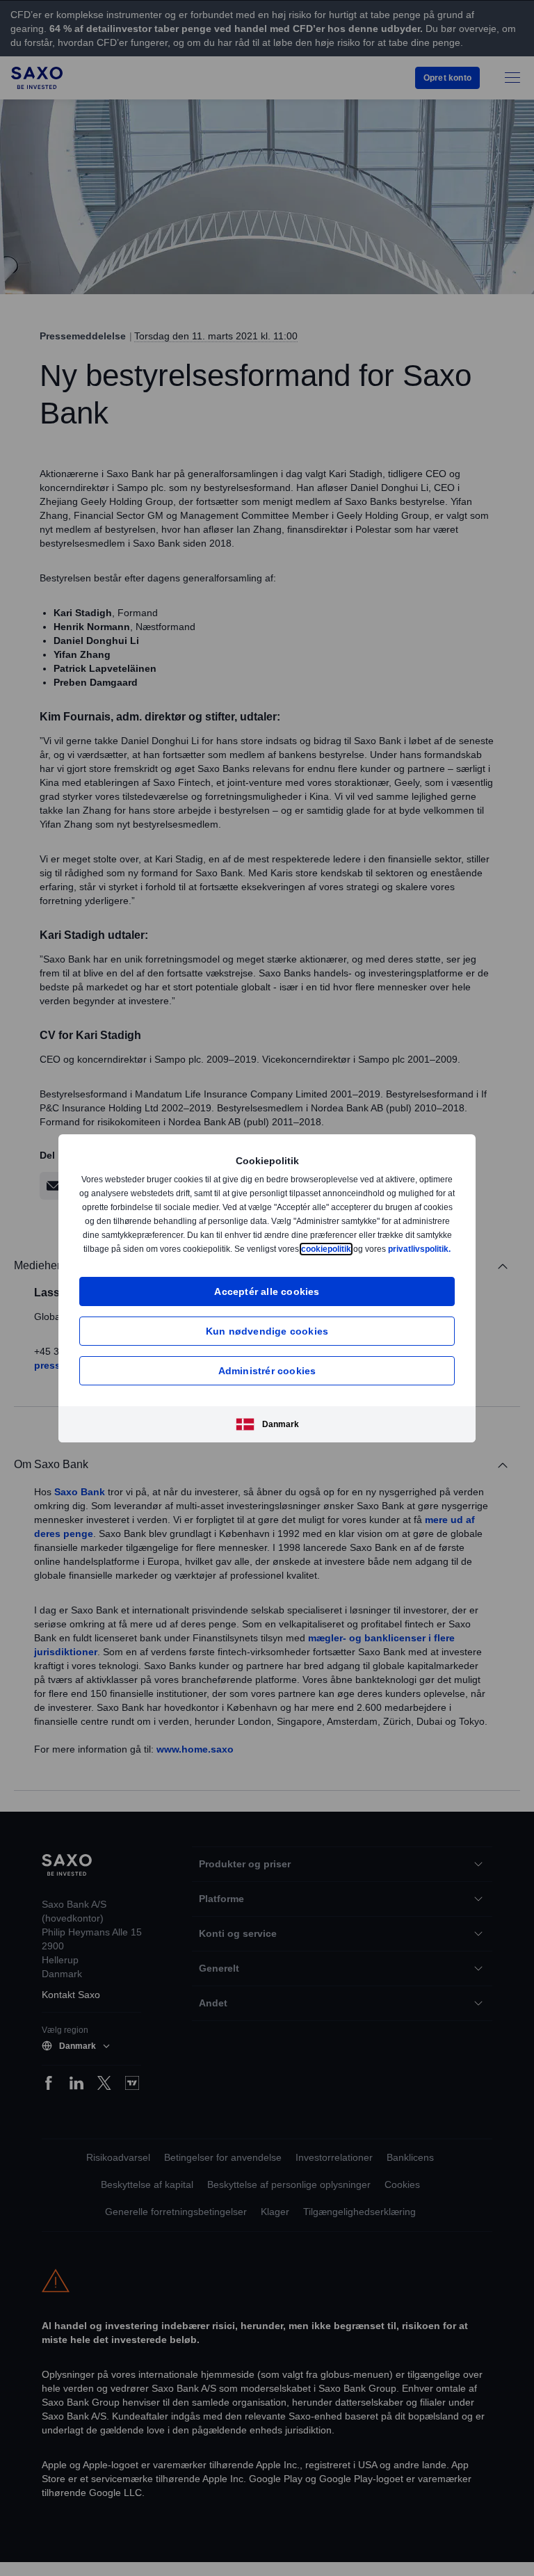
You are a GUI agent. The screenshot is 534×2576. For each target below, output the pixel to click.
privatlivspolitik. (279, 1256)
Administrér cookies (267, 1377)
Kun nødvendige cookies (267, 1338)
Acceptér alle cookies (267, 1298)
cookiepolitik (414, 1242)
